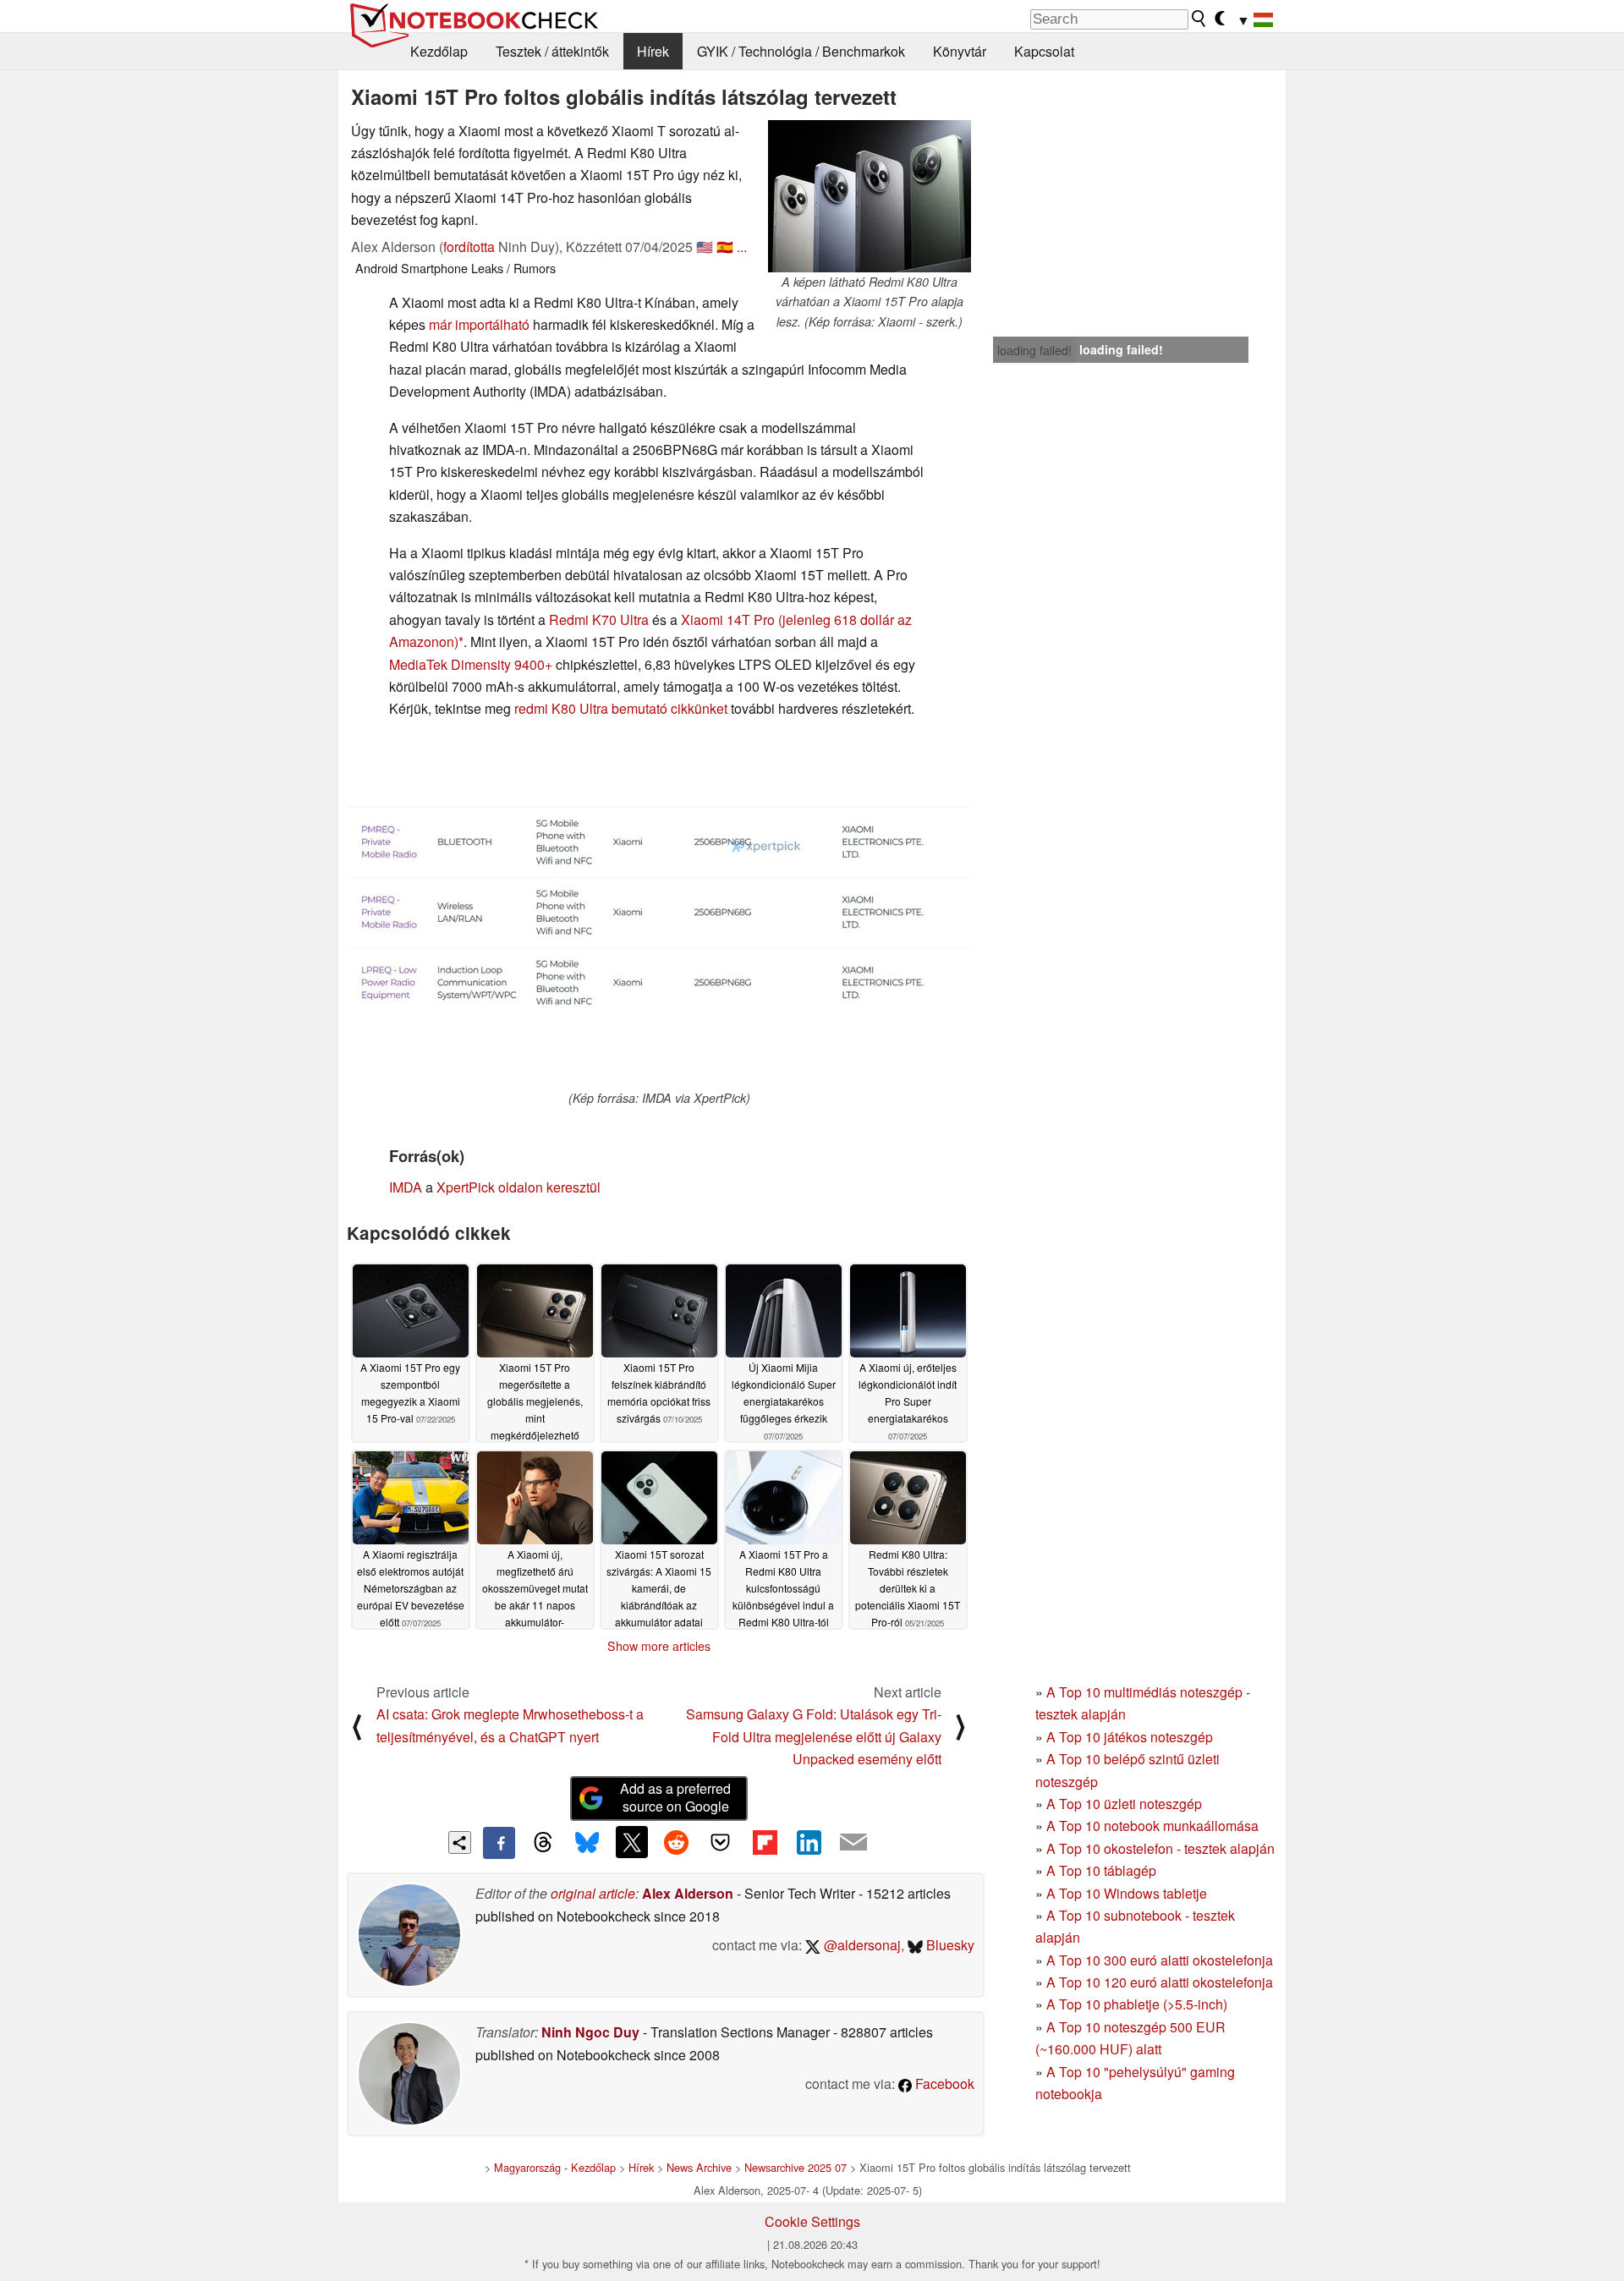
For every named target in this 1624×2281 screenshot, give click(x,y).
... (742, 247)
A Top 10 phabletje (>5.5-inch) (1137, 2004)
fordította (469, 247)
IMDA (406, 1187)
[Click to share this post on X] (632, 1842)
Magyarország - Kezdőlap (555, 2167)
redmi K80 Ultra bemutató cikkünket (621, 708)
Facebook (943, 2084)
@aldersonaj (861, 1945)
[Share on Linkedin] (809, 1842)
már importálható (479, 324)
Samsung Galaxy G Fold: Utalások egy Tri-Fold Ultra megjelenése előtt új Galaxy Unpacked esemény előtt (814, 1736)
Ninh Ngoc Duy (590, 2032)
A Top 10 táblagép (1101, 1870)
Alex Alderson (688, 1893)
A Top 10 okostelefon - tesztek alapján (1160, 1848)
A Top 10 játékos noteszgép (1130, 1737)
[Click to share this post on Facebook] (499, 1843)
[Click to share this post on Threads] (543, 1843)
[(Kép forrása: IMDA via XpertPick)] (659, 911)
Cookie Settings (812, 2221)
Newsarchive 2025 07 (796, 2167)
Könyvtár (960, 51)
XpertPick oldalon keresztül (518, 1187)
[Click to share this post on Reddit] (676, 1842)
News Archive (699, 2167)
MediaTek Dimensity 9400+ (471, 664)
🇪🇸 (725, 247)
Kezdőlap (439, 51)
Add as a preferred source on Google (675, 1797)
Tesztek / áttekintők (552, 51)
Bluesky (949, 1945)
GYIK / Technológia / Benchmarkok (801, 51)
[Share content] (460, 1842)
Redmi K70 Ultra (599, 620)
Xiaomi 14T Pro (728, 620)
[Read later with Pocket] (721, 1842)
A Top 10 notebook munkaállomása (1152, 1826)
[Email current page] (853, 1843)
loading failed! (1034, 350)
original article (593, 1893)
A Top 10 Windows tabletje (1127, 1893)
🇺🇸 (705, 247)
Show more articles (659, 1646)
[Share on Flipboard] (765, 1842)
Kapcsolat (1044, 51)
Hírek (653, 51)
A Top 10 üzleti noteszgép (1124, 1804)
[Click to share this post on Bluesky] (587, 1843)
